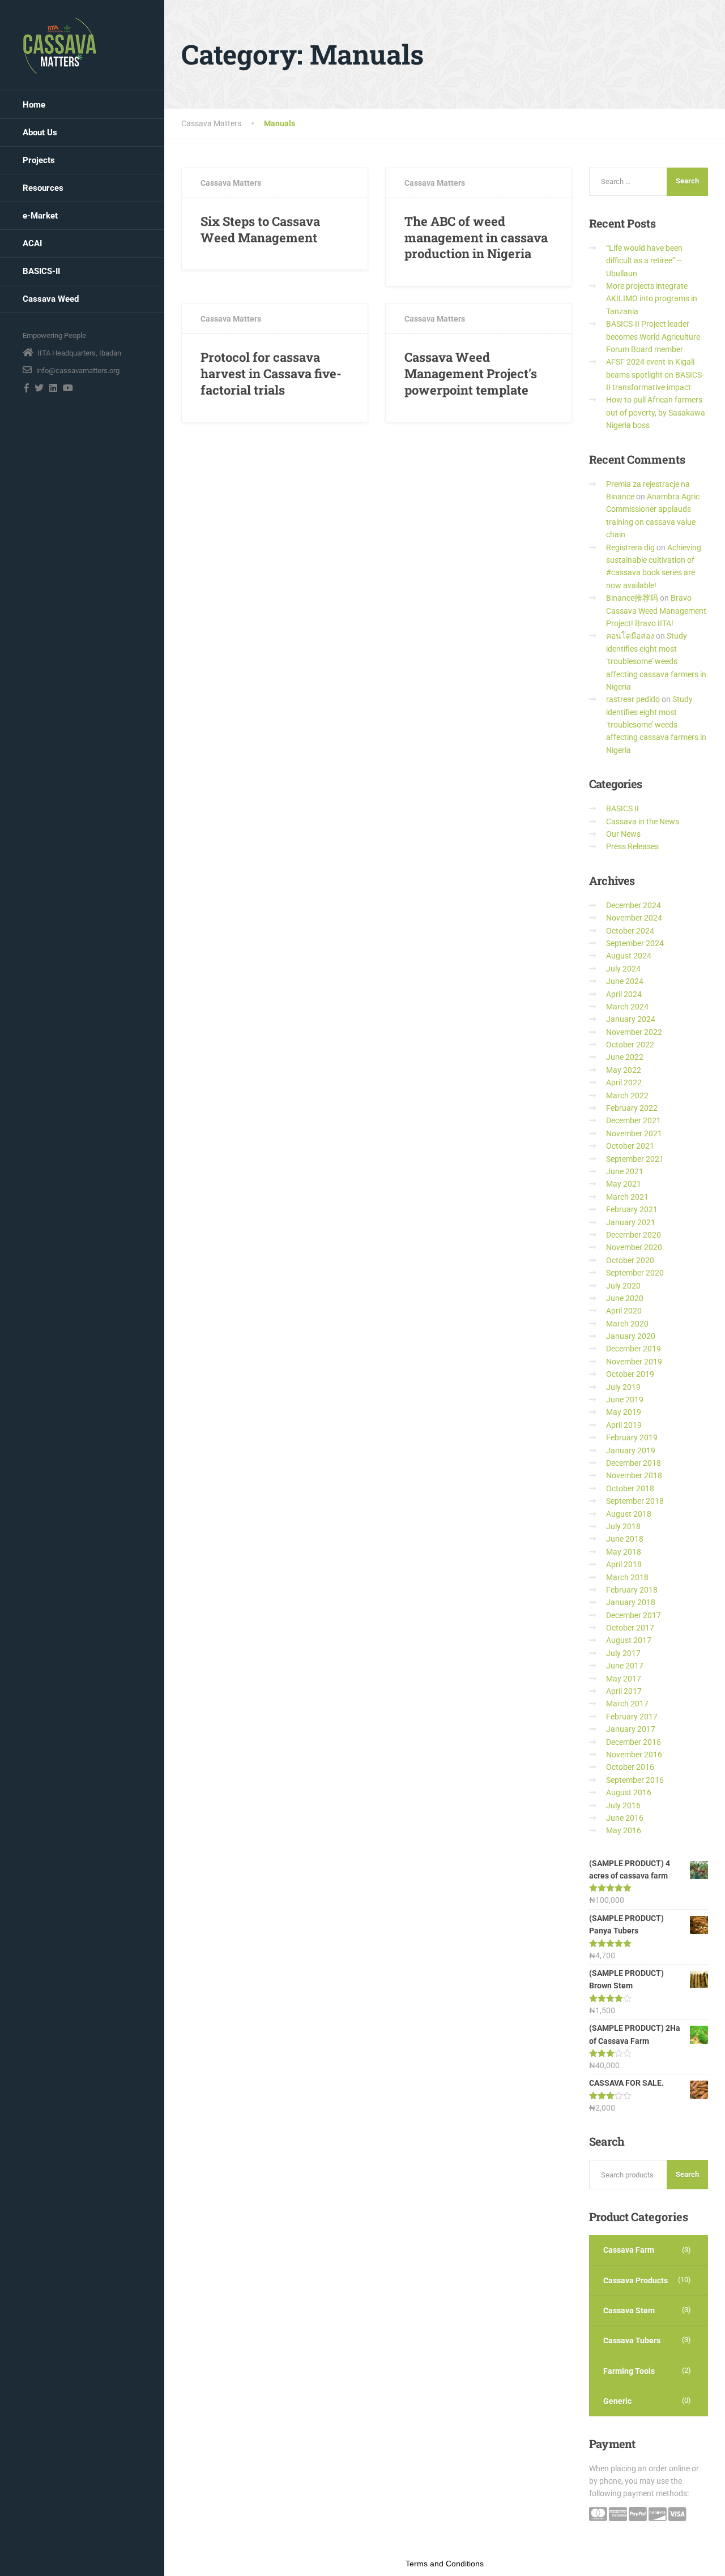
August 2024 (629, 956)
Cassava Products (636, 2280)
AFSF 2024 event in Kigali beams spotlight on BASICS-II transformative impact (655, 375)
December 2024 (634, 905)
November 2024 (634, 918)
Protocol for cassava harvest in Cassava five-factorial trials (271, 373)
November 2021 (634, 1133)
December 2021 (634, 1120)
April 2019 (624, 1425)
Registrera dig (630, 547)
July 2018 (623, 1526)
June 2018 (625, 1539)
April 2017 (624, 1691)
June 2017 (625, 1666)
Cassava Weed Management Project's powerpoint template (471, 373)
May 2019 (624, 1412)
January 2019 (631, 1450)
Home (34, 105)
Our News (623, 834)
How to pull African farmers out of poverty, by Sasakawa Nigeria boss (656, 412)
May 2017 (624, 1679)
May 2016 (624, 1830)
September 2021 (635, 1159)
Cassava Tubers (632, 2340)
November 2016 (634, 1755)
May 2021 (624, 1184)
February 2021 (632, 1209)
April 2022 (624, 1082)
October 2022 (630, 1045)
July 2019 (623, 1387)
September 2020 (635, 1273)
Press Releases (632, 846)
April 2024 (624, 994)
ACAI (32, 243)
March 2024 (627, 1007)
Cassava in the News (643, 821)
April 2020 (624, 1311)
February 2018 (632, 1590)
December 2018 (634, 1463)
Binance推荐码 (632, 598)
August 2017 (629, 1640)
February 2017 (632, 1717)
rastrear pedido (633, 699)
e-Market (40, 216)
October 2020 (630, 1260)
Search (687, 2174)
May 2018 (624, 1552)
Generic (617, 2401)
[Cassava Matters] (60, 45)
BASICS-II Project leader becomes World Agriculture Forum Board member (653, 337)
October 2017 (630, 1628)
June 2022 (625, 1057)
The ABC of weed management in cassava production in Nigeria (476, 237)
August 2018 (629, 1514)
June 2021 (625, 1171)
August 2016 (629, 1792)
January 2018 (631, 1602)
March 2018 (627, 1577)
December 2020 (634, 1235)
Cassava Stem (629, 2310)
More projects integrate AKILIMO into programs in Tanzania (652, 299)
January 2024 (631, 1019)
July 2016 (623, 1805)
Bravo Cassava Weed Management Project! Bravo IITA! (656, 611)
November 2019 (634, 1362)
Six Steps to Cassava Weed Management (260, 229)
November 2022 (634, 1032)
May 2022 (624, 1070)
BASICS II (622, 808)
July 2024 (623, 969)
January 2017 (631, 1729)
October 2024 (630, 931)
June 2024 (625, 981)
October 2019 (630, 1374)
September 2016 (635, 1780)
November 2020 (634, 1247)
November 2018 (634, 1475)
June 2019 (625, 1400)
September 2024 (635, 943)
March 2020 (627, 1324)
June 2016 (625, 1818)
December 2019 (634, 1349)
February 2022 (632, 1108)
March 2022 (627, 1096)
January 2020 (631, 1336)
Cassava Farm (629, 2250)
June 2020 (625, 1298)
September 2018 (635, 1501)
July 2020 (623, 1286)
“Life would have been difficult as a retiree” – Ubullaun (644, 261)
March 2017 (627, 1704)
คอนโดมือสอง (630, 636)
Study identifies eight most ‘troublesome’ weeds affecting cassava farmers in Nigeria (656, 661)
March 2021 (627, 1197)
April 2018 (624, 1564)
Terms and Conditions (445, 2564)
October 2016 (630, 1767)
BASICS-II (41, 271)
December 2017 (634, 1615)
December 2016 (634, 1742)
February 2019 (632, 1437)
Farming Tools (629, 2371)
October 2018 (630, 1488)
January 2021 (631, 1222)
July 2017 (623, 1653)
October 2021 (630, 1146)
